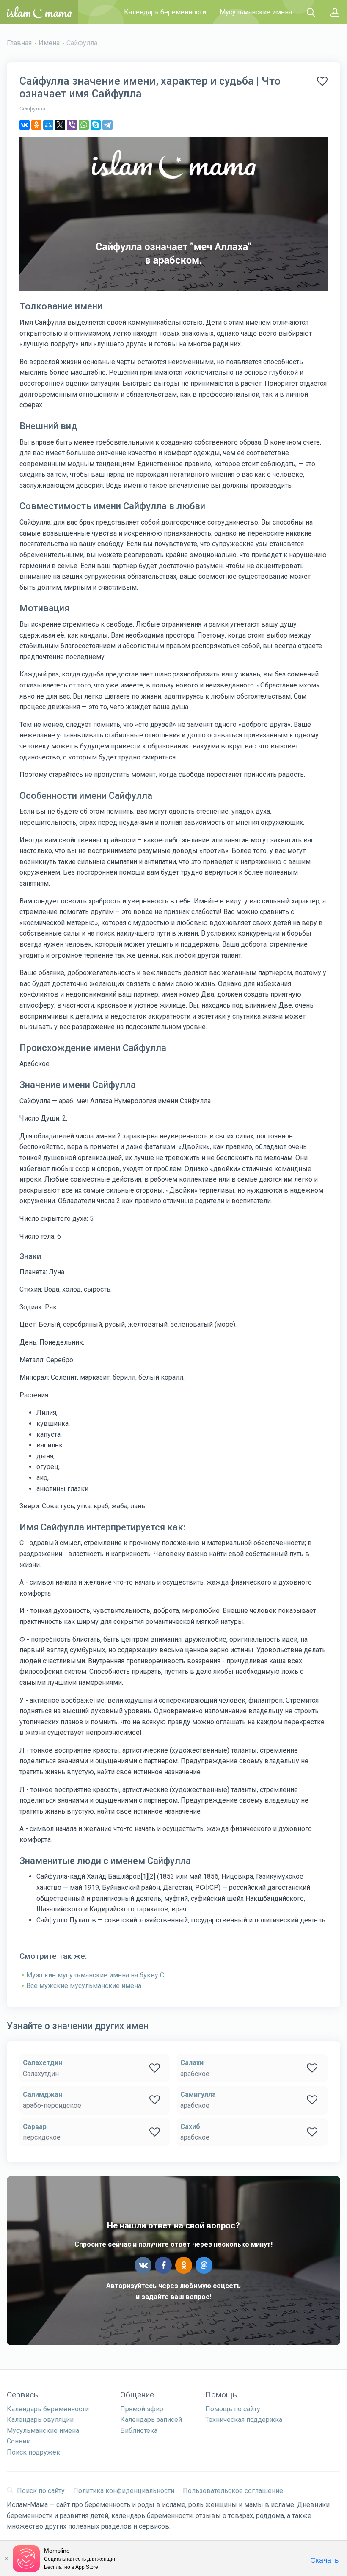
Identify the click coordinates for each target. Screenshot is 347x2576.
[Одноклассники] (36, 125)
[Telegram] (107, 125)
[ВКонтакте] (25, 125)
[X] (60, 125)
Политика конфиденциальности (124, 2491)
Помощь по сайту (233, 2409)
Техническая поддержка (244, 2420)
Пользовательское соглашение (233, 2491)
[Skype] (96, 125)
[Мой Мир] (48, 125)
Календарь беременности (165, 12)
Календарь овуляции (40, 2420)
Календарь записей (151, 2420)
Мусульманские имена (256, 12)
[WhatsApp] (84, 125)
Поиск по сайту (41, 2491)
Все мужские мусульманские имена (84, 1986)
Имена (49, 43)
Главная (19, 43)
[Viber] (72, 125)
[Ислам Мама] (39, 12)
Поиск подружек (33, 2452)
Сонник (18, 2441)
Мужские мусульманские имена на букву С (95, 1975)
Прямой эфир (142, 2409)
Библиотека (139, 2431)
